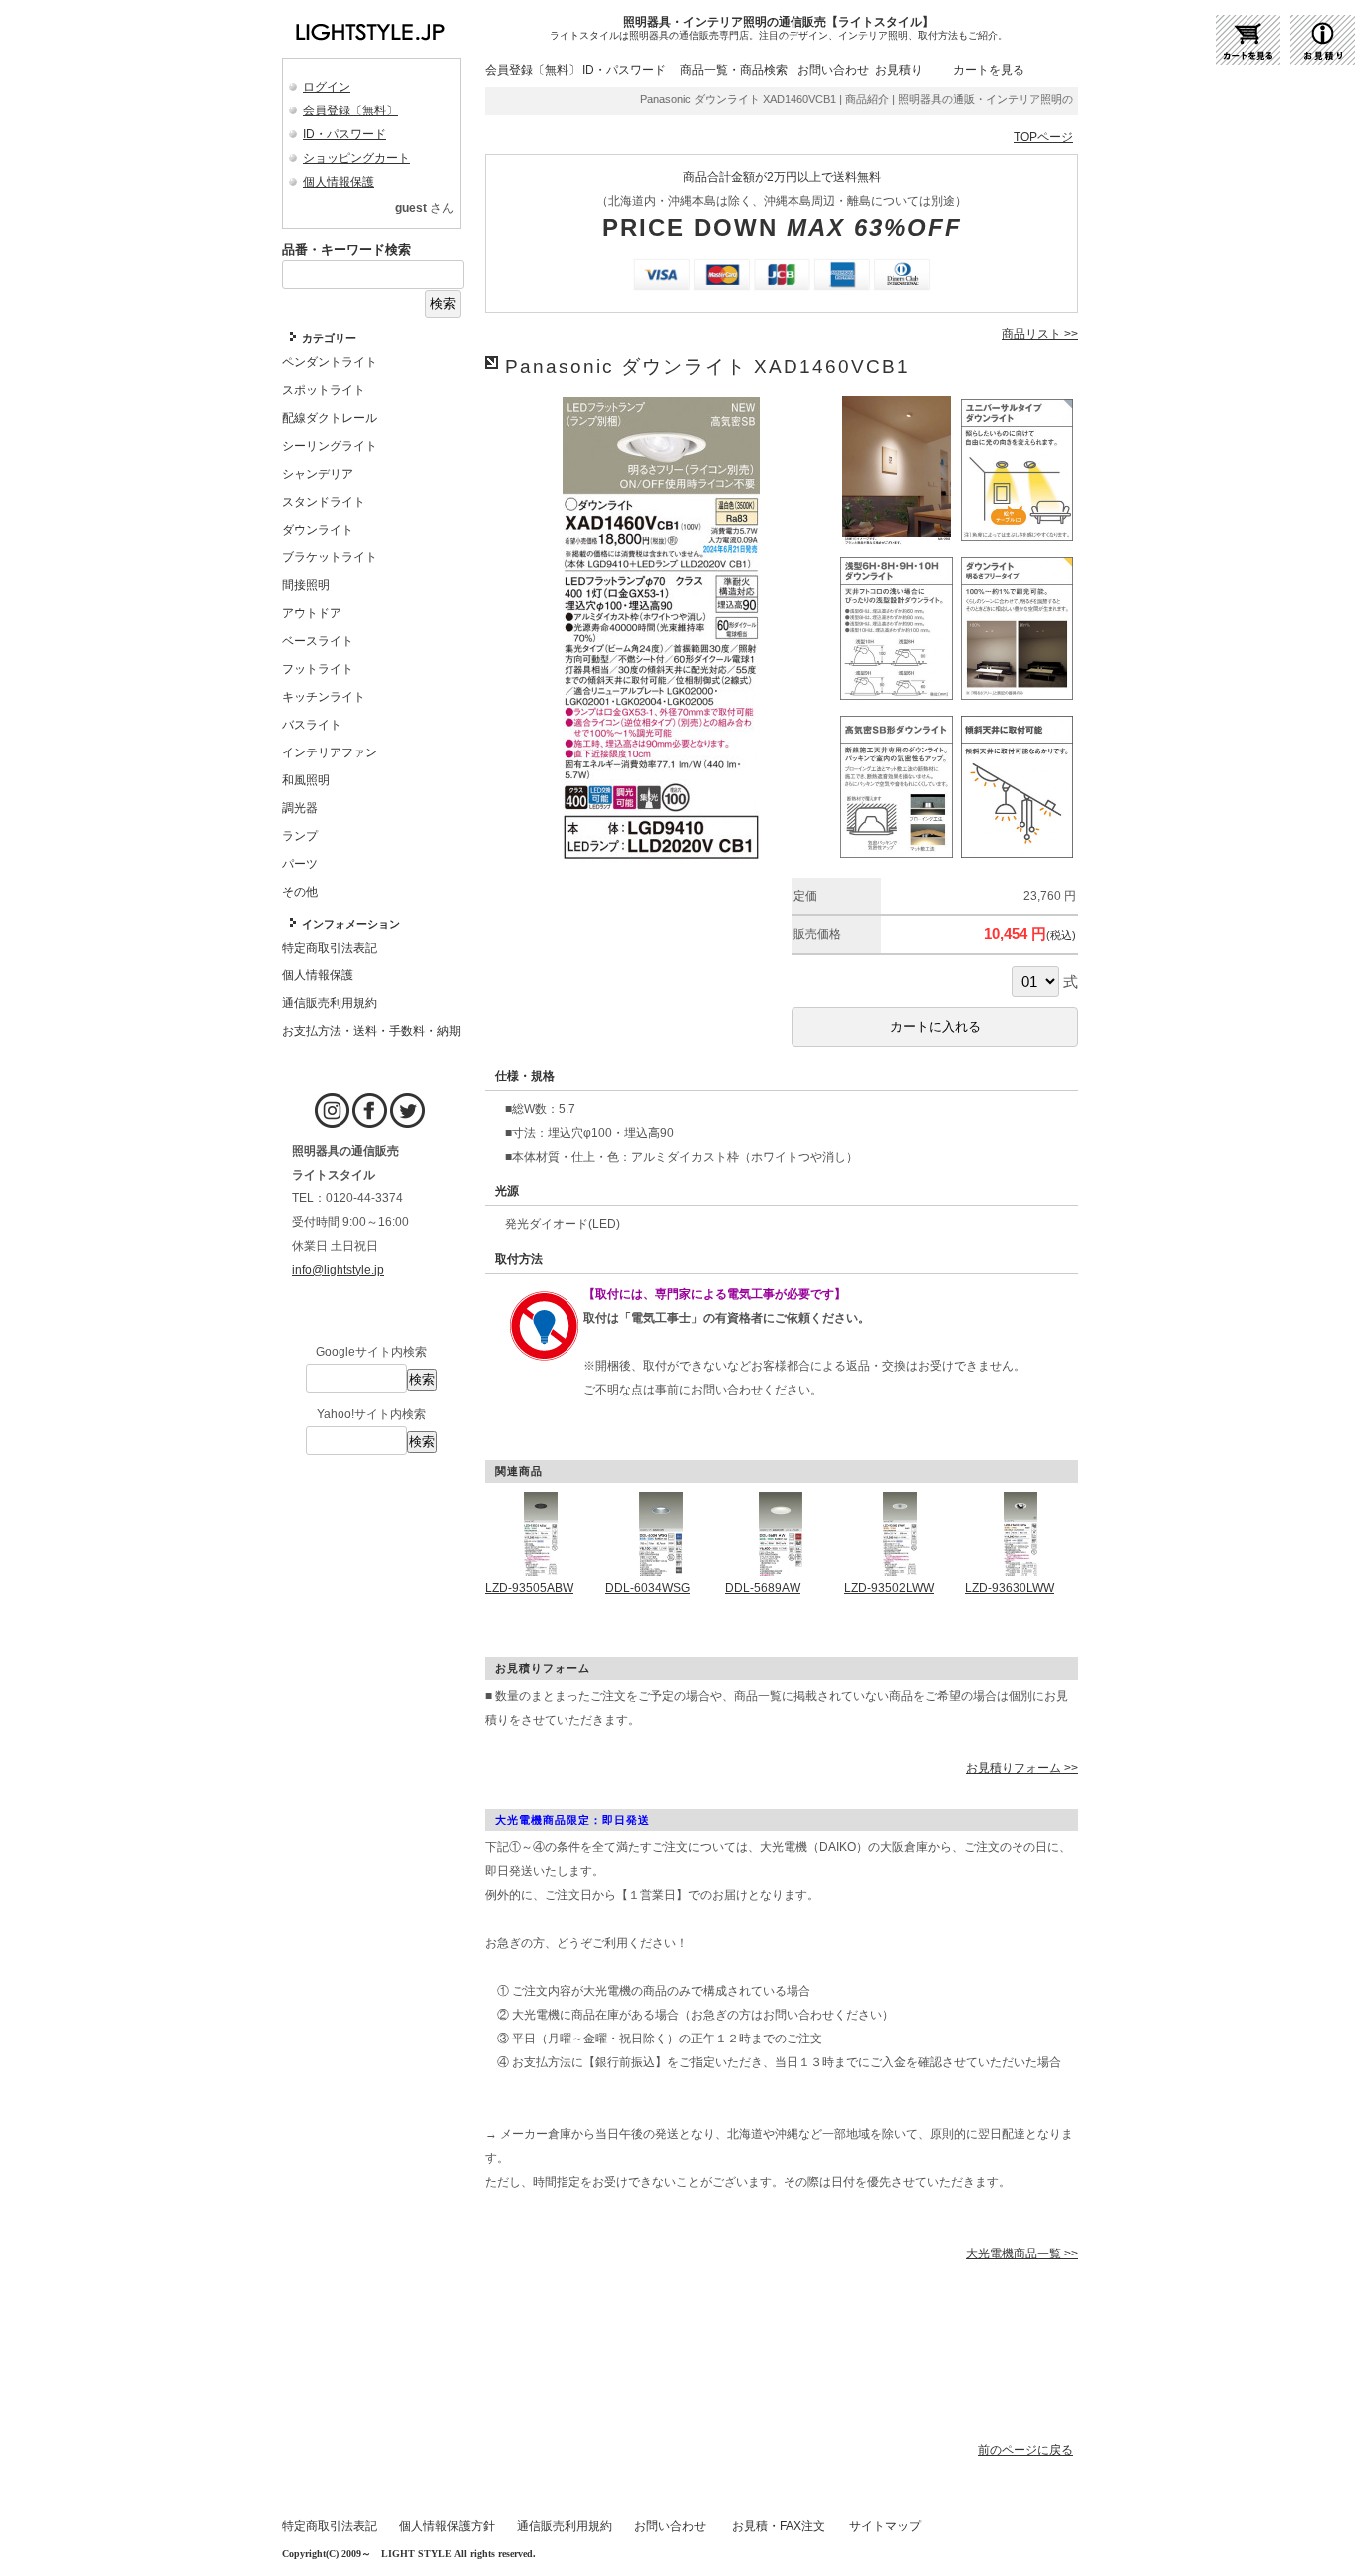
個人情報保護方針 (447, 2526)
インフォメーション (351, 924)
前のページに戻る (1025, 2450)
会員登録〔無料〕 (350, 110)
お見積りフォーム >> (1022, 1768)
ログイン (327, 87)
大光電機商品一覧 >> (1022, 2254)
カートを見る (989, 70)
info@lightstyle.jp (338, 1270)
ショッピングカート (356, 158)
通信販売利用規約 (565, 2526)
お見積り (899, 70)
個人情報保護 (339, 182)
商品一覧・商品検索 (734, 70)
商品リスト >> (1040, 334)
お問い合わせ (833, 70)
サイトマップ (885, 2526)
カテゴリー (329, 338)
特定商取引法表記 (330, 2526)
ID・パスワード (344, 134)
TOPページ (1043, 137)
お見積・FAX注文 (779, 2526)
